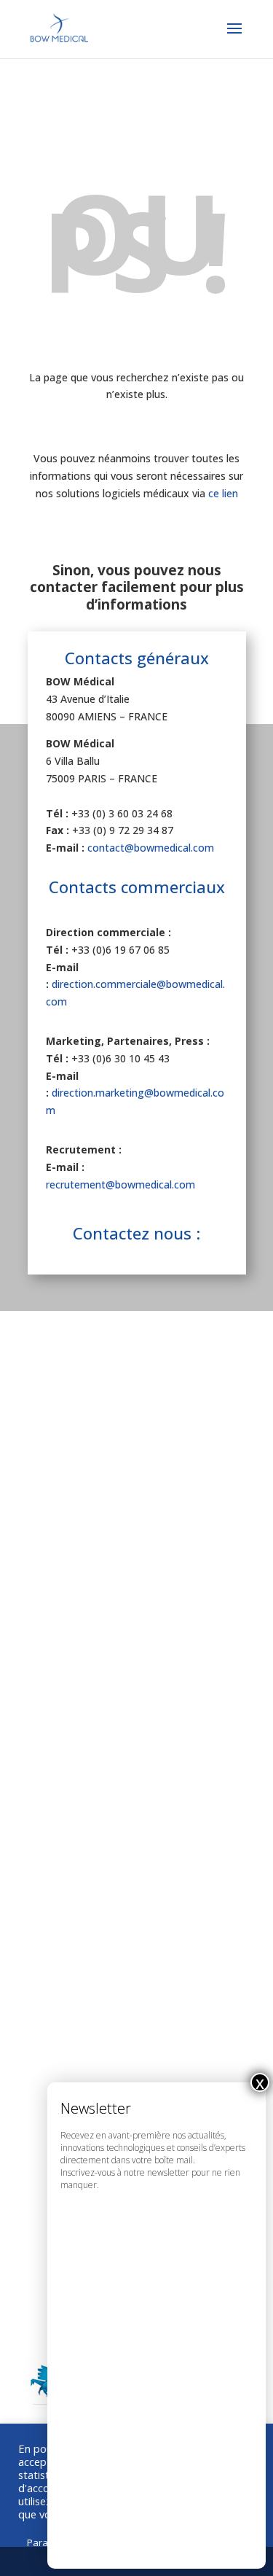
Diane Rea (64, 1503)
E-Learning (66, 1941)
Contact (58, 1880)
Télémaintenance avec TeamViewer (132, 1910)
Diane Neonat (74, 1564)
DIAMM (56, 1625)
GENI (50, 1656)
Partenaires (68, 1788)
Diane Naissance (82, 1595)
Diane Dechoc (74, 1533)
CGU (49, 1849)
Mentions (62, 1818)
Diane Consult (74, 1441)
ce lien (223, 493)
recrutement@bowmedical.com (120, 1184)
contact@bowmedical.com (151, 848)
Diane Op (62, 1472)
